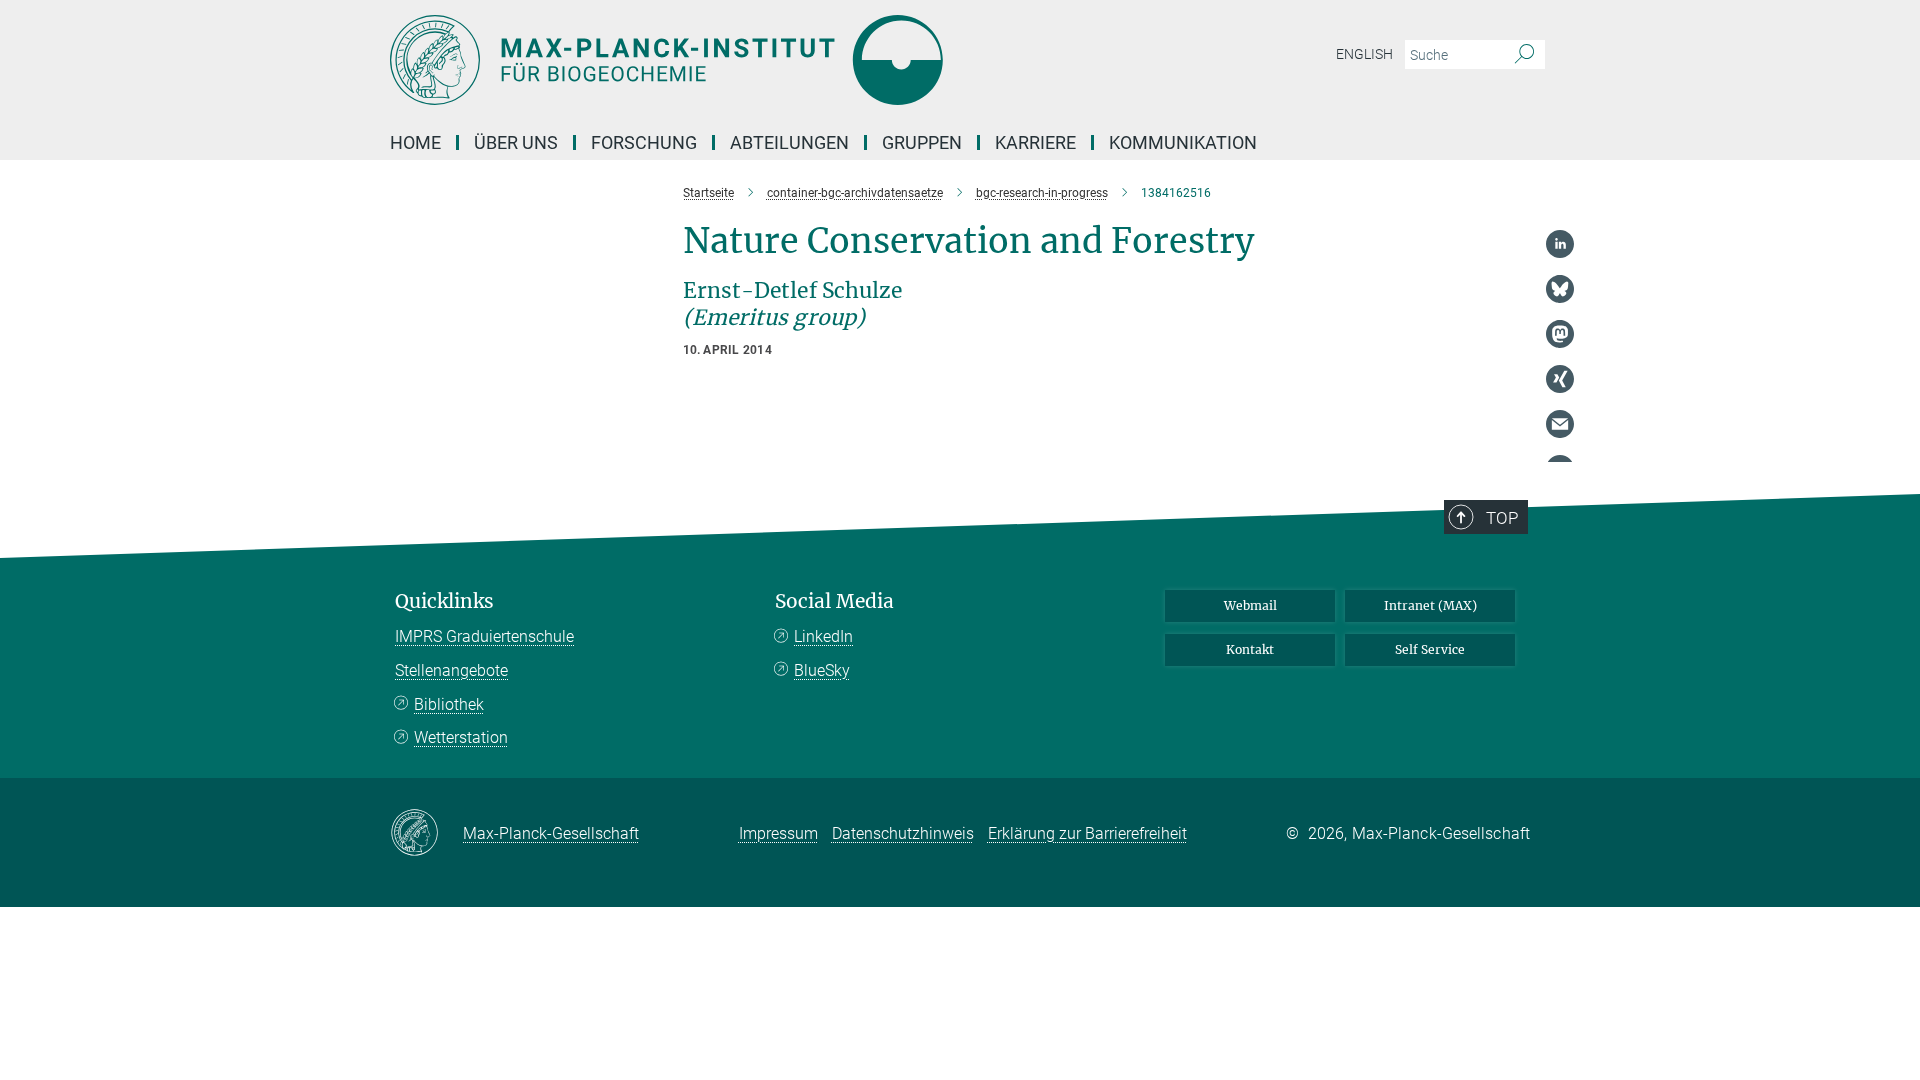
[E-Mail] (1560, 424)
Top (1502, 518)
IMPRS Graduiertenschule (484, 636)
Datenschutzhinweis (903, 833)
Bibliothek (449, 704)
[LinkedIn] (1560, 244)
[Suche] (1524, 55)
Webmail (1250, 605)
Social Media (834, 601)
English (1364, 54)
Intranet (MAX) (1430, 605)
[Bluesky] (1560, 289)
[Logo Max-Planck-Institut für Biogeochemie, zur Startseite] (765, 60)
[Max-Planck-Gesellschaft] (426, 834)
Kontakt (1250, 649)
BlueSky (822, 670)
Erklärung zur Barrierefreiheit (1087, 833)
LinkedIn (823, 636)
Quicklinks (444, 601)
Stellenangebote (451, 670)
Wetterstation (461, 737)
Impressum (778, 833)
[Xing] (1560, 379)
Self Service (1430, 649)
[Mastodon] (1560, 334)
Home (415, 142)
